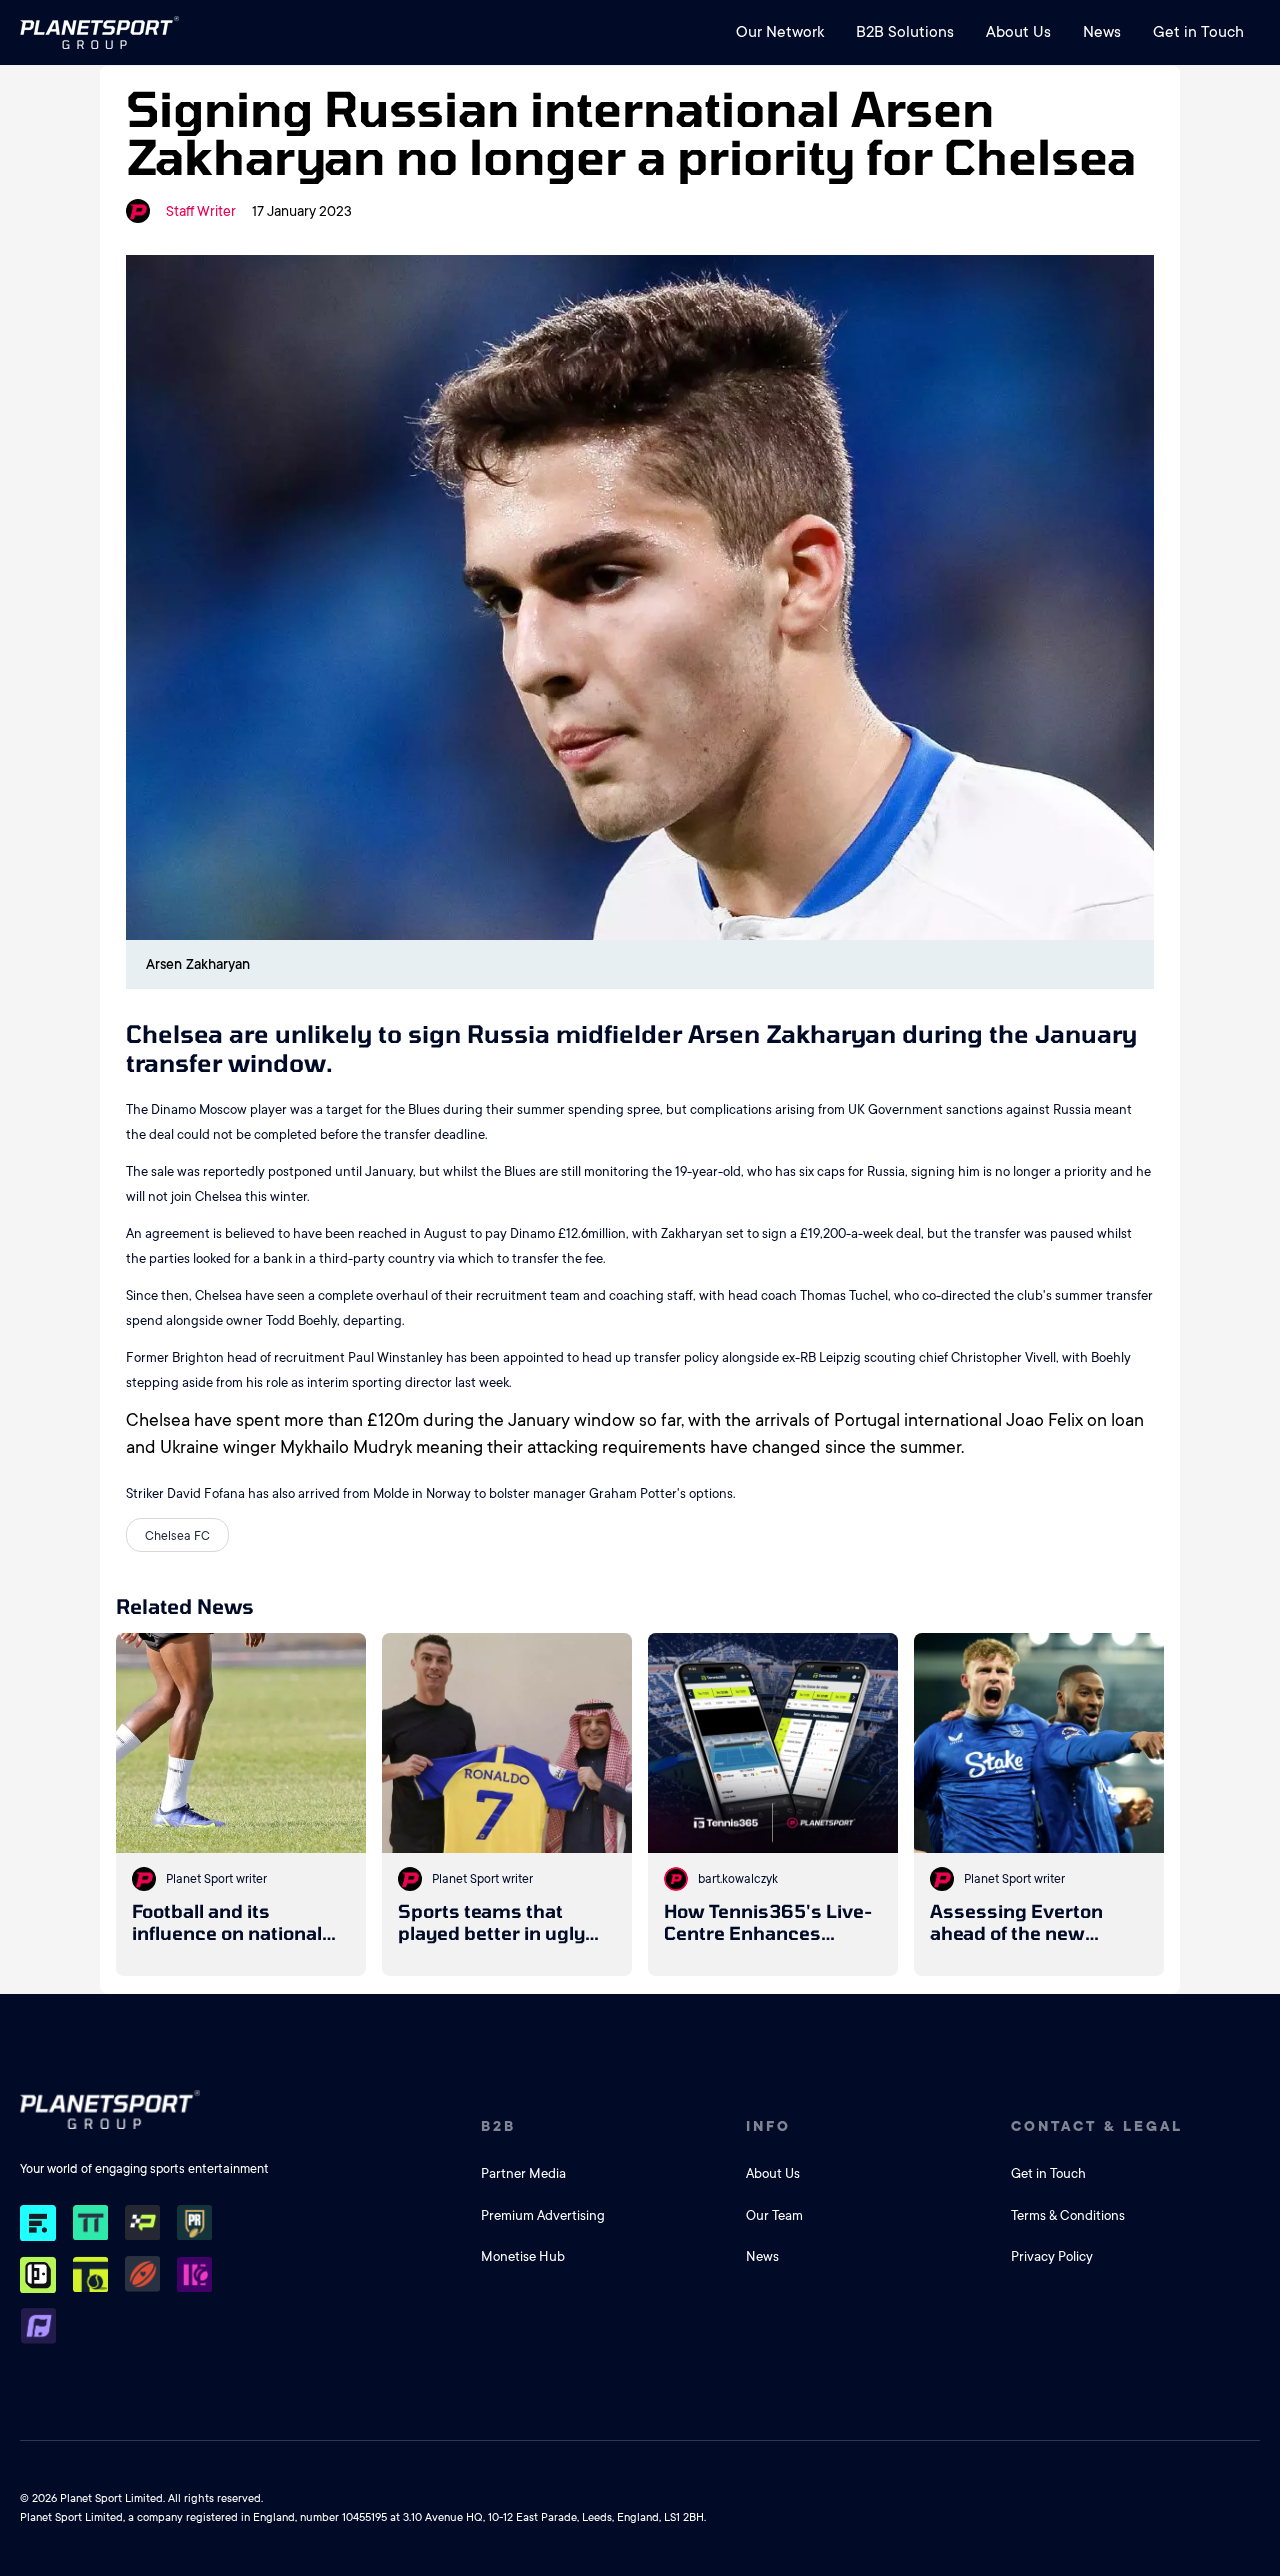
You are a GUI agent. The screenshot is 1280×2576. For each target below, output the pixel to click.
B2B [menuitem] (498, 2126)
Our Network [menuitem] (780, 32)
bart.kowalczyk (738, 1879)
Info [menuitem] (768, 2126)
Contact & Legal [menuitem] (1097, 2126)
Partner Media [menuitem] (523, 2173)
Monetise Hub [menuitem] (523, 2256)
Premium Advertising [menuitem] (543, 2215)
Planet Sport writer (216, 1879)
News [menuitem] (1102, 32)
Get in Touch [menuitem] (1198, 32)
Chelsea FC (177, 1536)
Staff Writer (201, 211)
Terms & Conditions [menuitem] (1068, 2215)
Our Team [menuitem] (774, 2215)
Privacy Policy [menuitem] (1052, 2256)
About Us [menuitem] (1018, 32)
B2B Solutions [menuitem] (905, 32)
